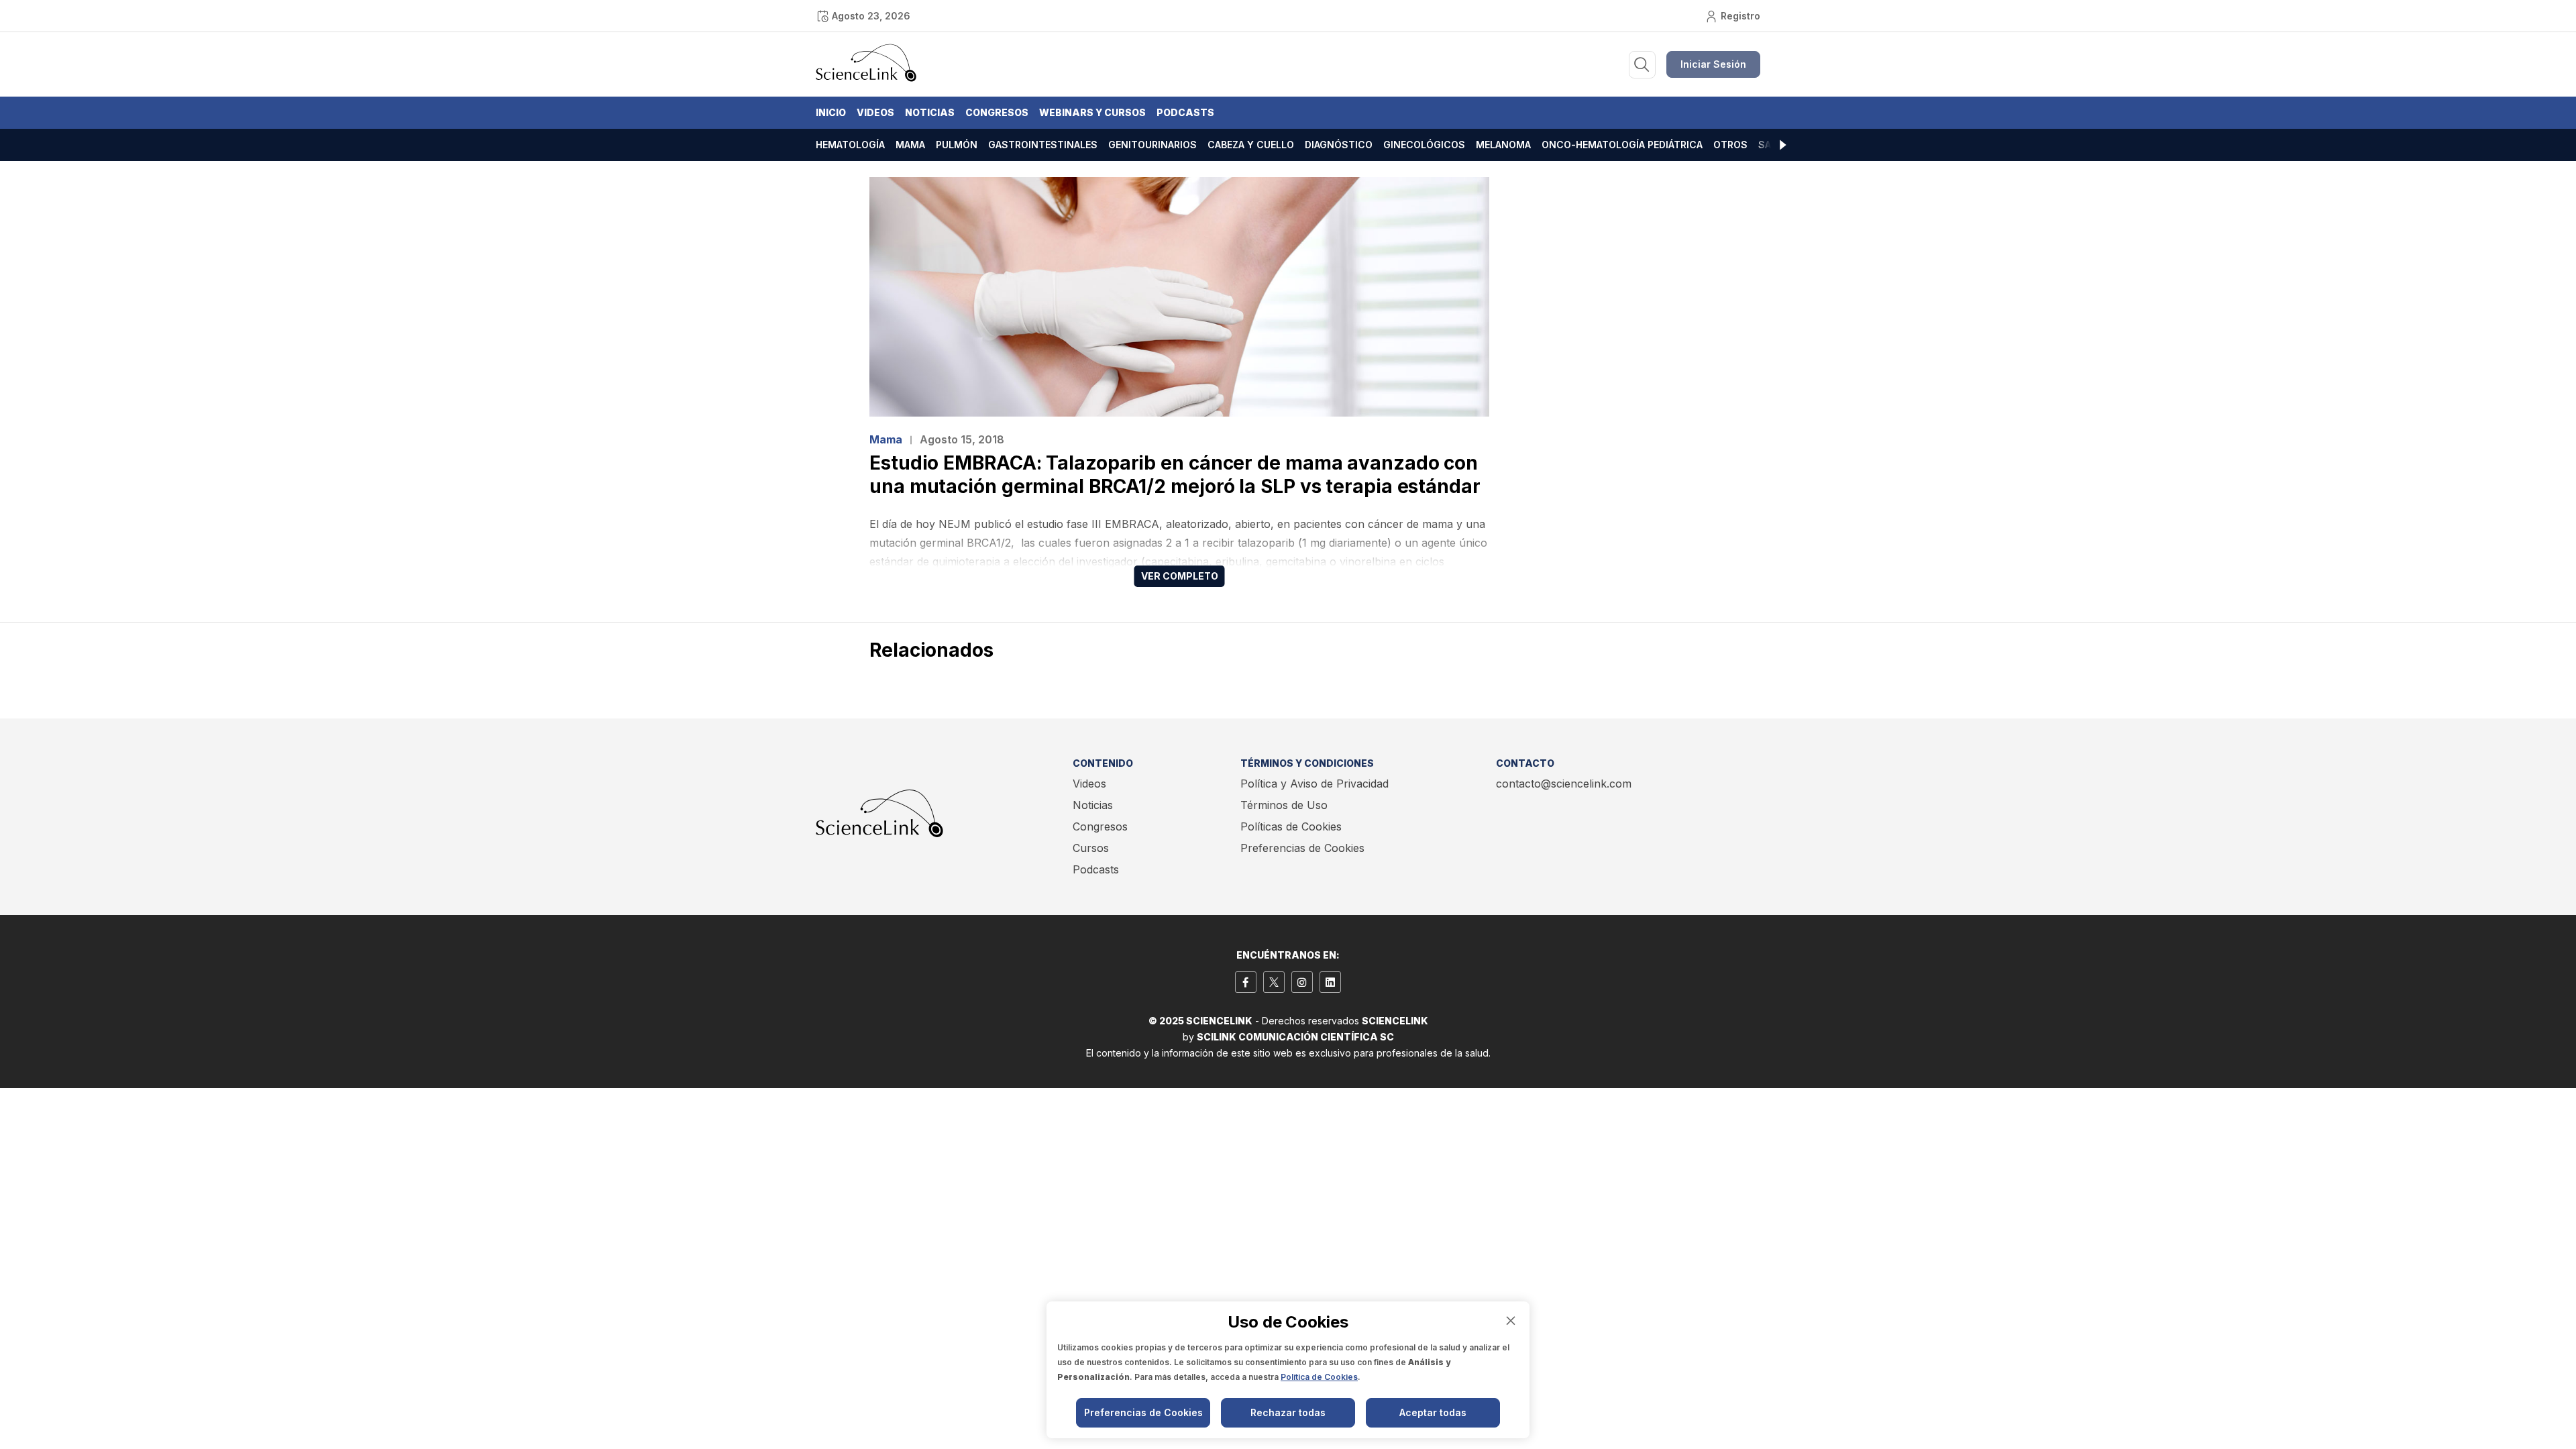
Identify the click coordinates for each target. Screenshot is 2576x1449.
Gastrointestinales (1043, 145)
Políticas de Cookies (1291, 826)
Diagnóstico (1339, 145)
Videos (875, 112)
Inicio (831, 112)
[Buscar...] (1642, 65)
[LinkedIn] (1330, 982)
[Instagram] (1302, 982)
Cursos (1091, 848)
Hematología (850, 145)
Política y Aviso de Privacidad (1314, 784)
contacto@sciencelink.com (1564, 784)
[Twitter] (1274, 982)
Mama (910, 145)
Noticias (930, 112)
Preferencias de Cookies (1302, 848)
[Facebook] (1246, 982)
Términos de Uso (1284, 805)
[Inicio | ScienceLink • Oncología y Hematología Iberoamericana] (866, 78)
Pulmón (957, 145)
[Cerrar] (1511, 1321)
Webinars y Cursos (1092, 112)
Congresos (997, 112)
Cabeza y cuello (1251, 145)
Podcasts (1185, 112)
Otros (1730, 145)
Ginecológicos (1424, 145)
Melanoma (1503, 145)
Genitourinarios (1152, 145)
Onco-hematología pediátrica (1622, 145)
